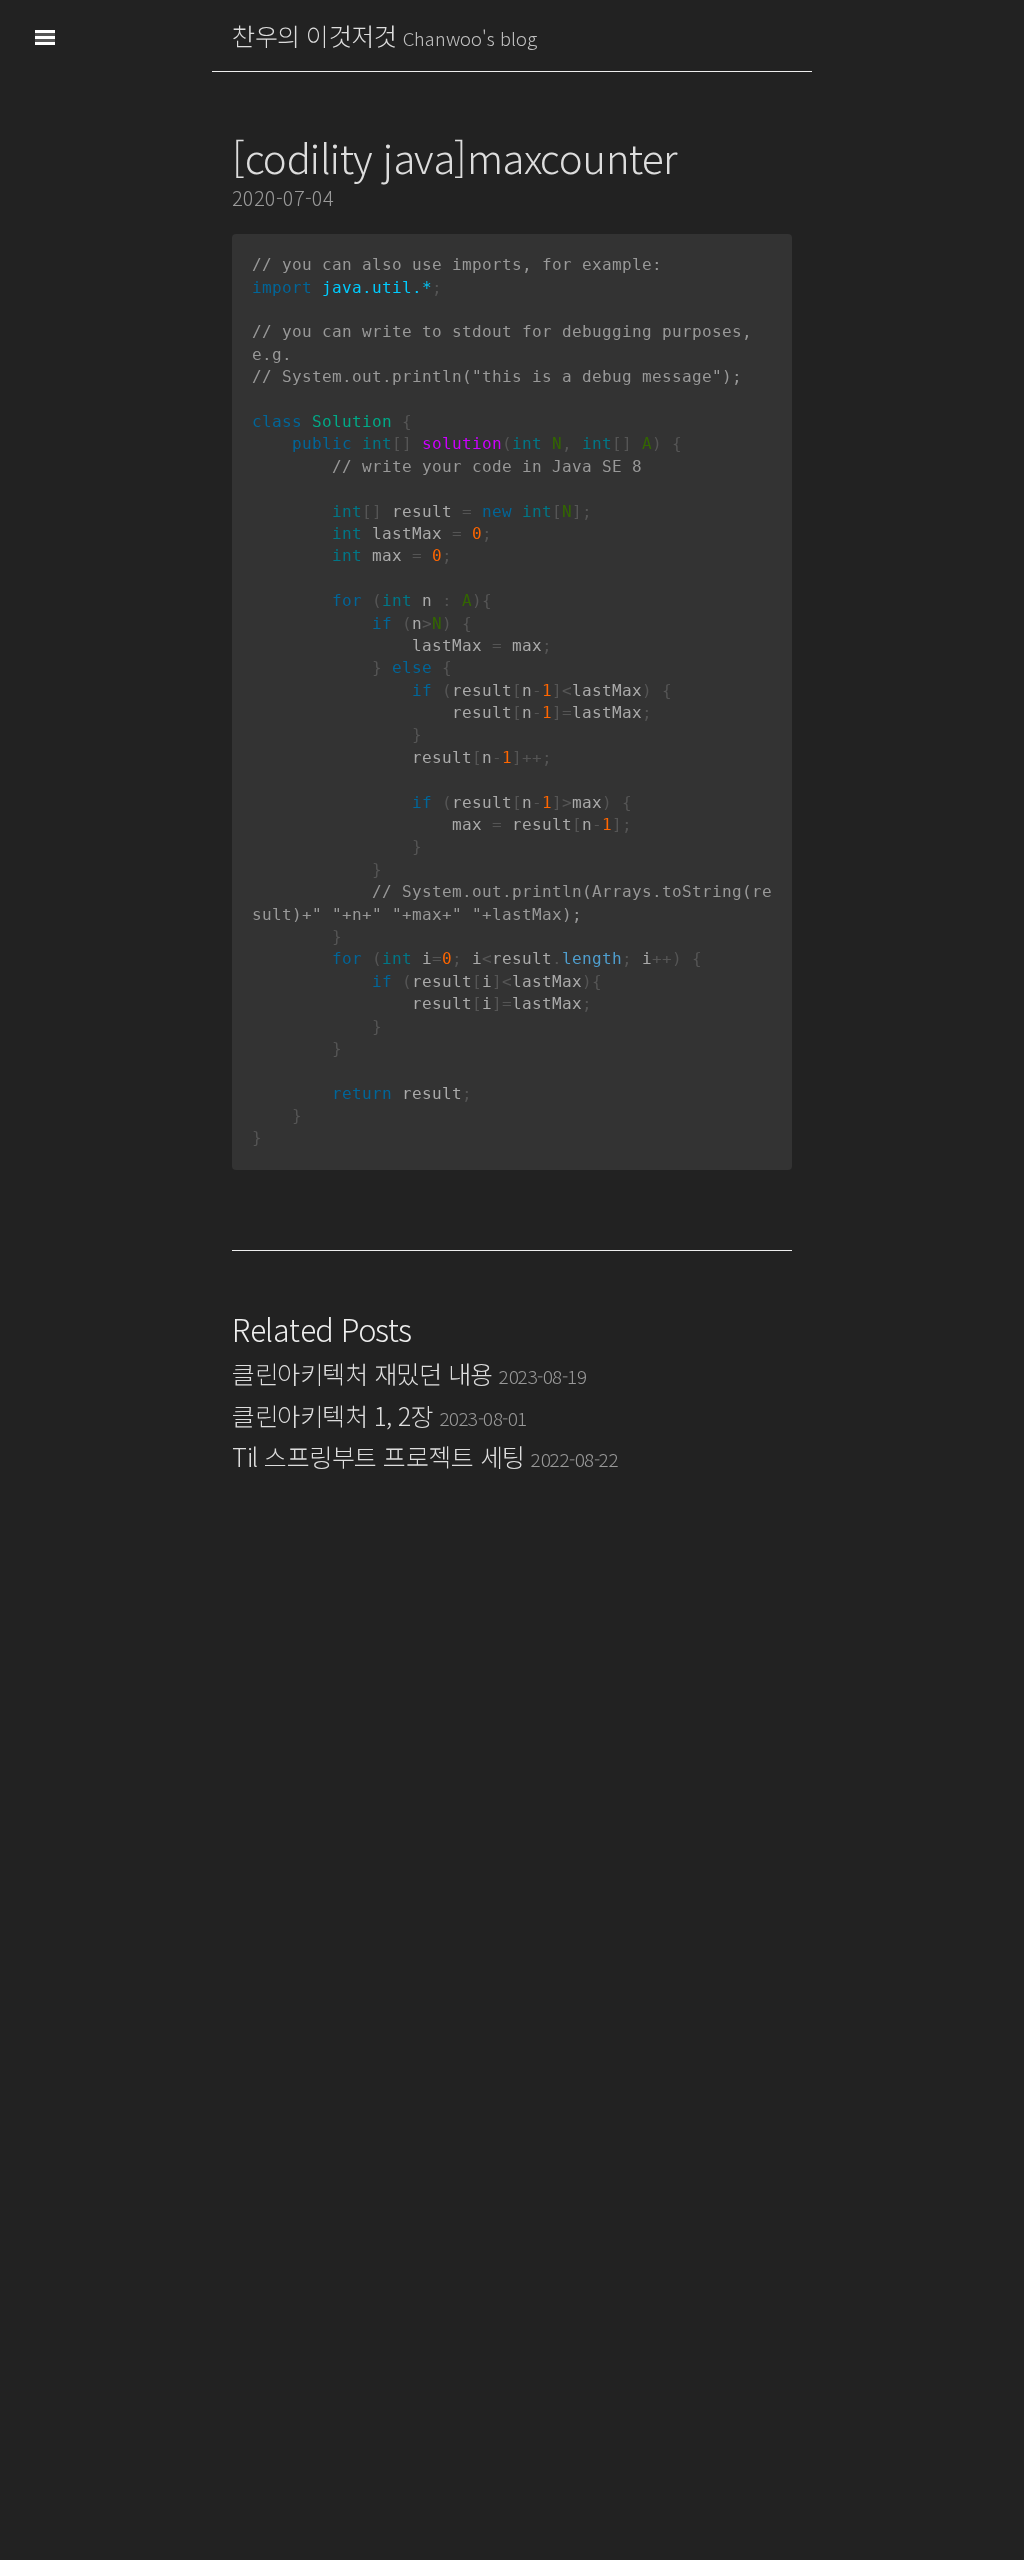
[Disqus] (512, 1782)
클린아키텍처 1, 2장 (379, 1415)
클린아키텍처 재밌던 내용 (409, 1373)
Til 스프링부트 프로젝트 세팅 (425, 1456)
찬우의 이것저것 (314, 35)
